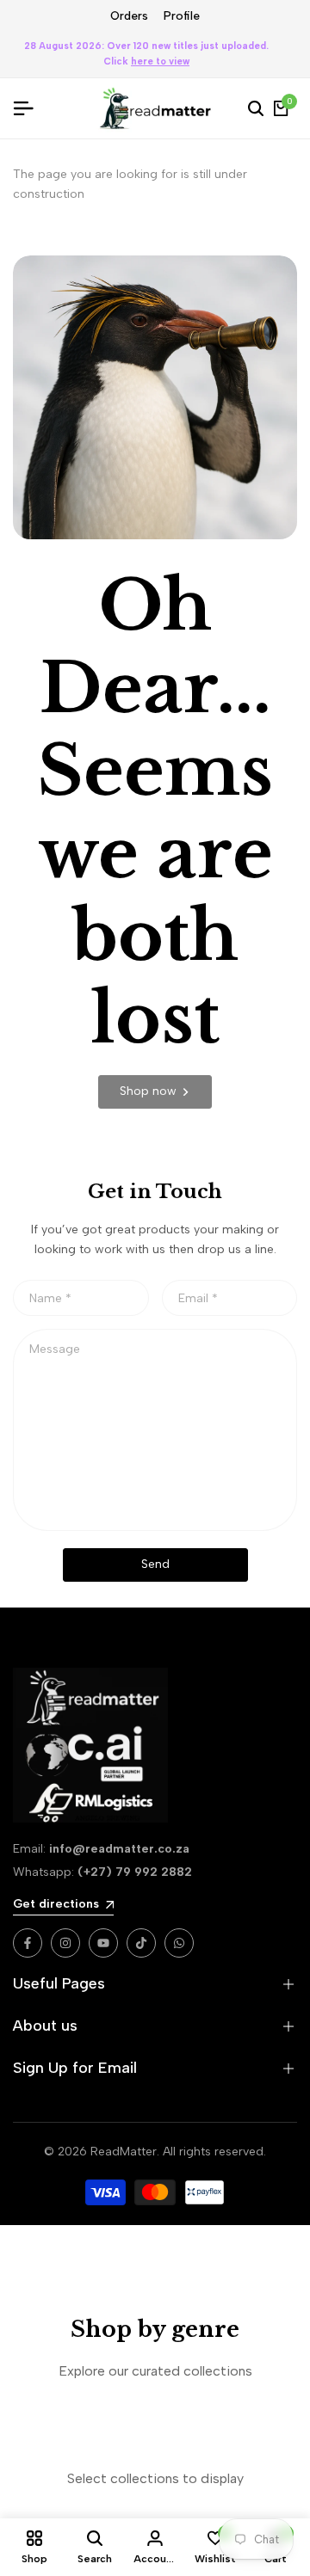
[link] (155, 1092)
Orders (129, 16)
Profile (182, 16)
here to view (160, 61)
